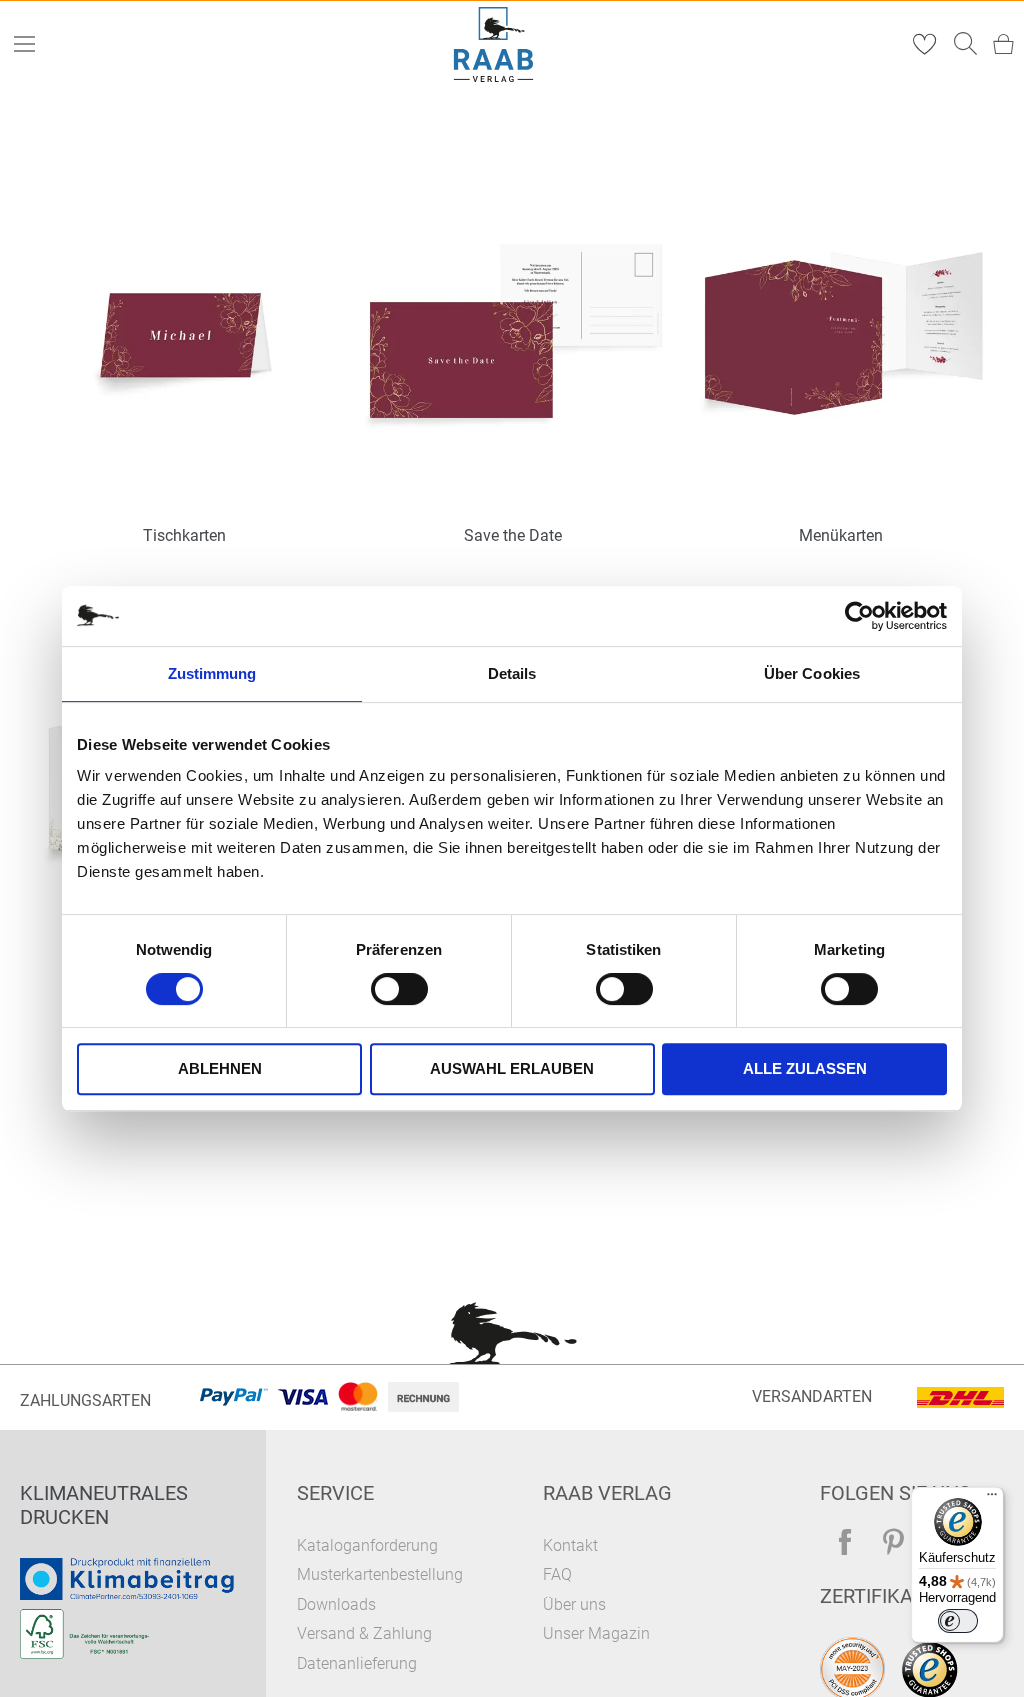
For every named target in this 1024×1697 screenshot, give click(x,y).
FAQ (557, 1574)
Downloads (336, 1604)
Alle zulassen (805, 1068)
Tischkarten (184, 535)
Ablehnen (220, 1068)
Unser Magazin (596, 1633)
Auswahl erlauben (512, 1068)
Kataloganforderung (367, 1545)
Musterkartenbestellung (380, 1574)
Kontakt (570, 1545)
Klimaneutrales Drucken (104, 1505)
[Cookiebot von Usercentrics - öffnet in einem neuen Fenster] (859, 616)
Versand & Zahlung (364, 1633)
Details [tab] (512, 673)
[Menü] (992, 1499)
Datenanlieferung (357, 1663)
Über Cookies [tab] (812, 673)
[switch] (399, 991)
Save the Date (513, 535)
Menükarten (841, 535)
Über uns (574, 1604)
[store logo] (494, 44)
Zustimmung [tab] (212, 673)
